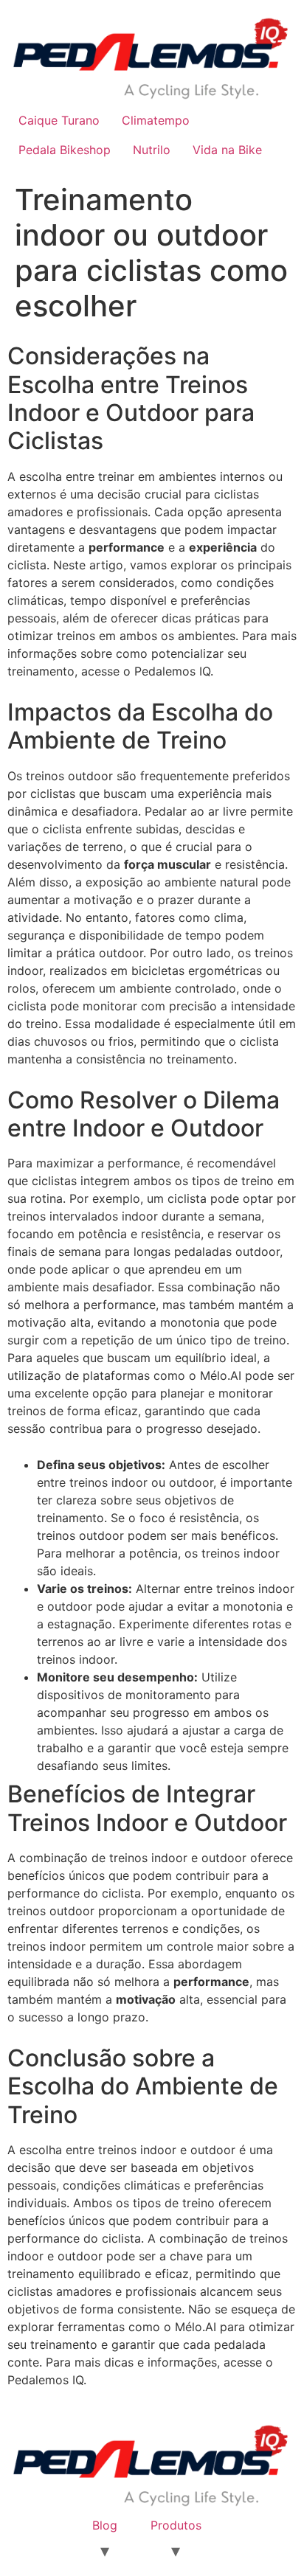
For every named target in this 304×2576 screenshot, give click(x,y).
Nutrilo (152, 150)
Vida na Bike (227, 150)
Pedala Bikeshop (65, 150)
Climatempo (156, 120)
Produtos (176, 2525)
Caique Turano (59, 120)
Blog (105, 2525)
